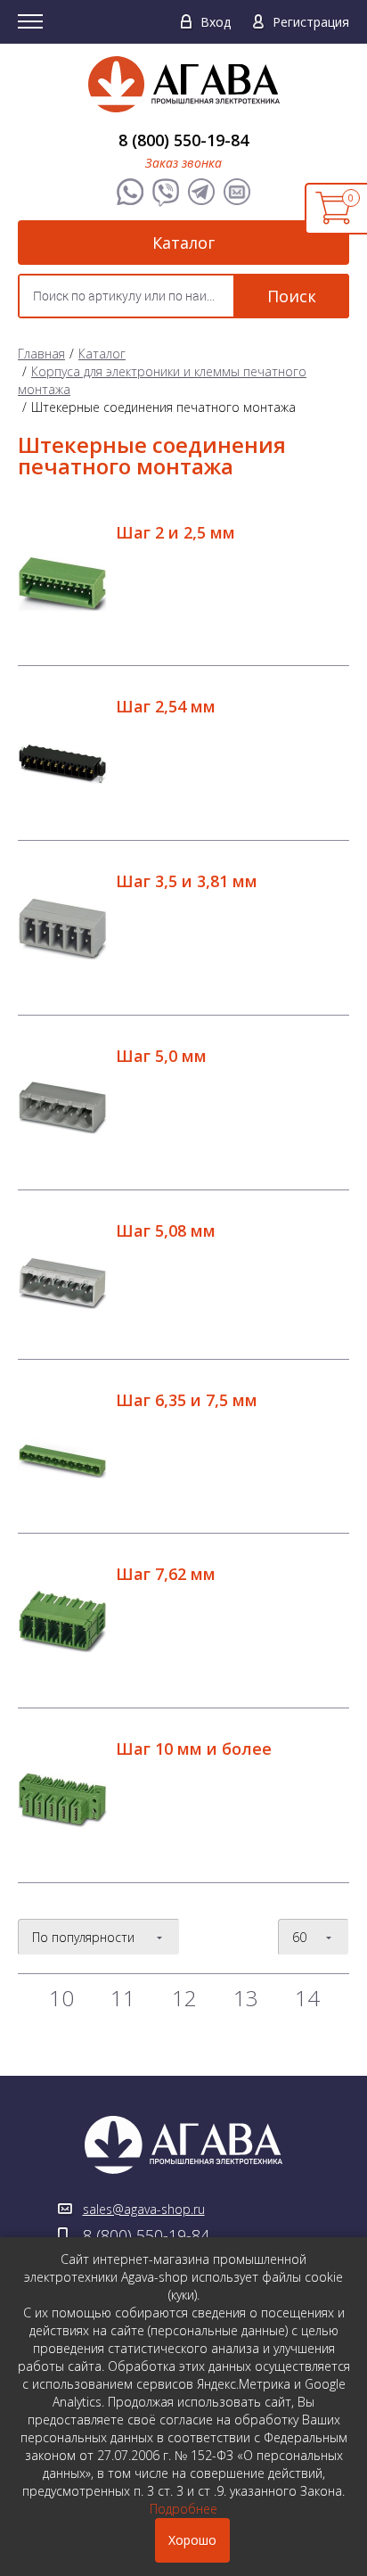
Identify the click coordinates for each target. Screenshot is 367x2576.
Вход (216, 22)
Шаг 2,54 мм (166, 706)
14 (307, 1998)
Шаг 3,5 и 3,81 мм (187, 881)
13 (246, 1998)
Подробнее (183, 2509)
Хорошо (192, 2540)
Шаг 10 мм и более (194, 1749)
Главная (41, 354)
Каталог (183, 243)
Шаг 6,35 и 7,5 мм (187, 1400)
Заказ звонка (183, 163)
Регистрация (311, 22)
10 (61, 1998)
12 (184, 1998)
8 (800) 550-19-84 (183, 140)
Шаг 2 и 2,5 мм (175, 532)
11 (123, 1998)
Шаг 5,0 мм (161, 1056)
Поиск (292, 296)
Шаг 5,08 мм (166, 1230)
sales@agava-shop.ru (144, 2209)
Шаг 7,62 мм (166, 1574)
